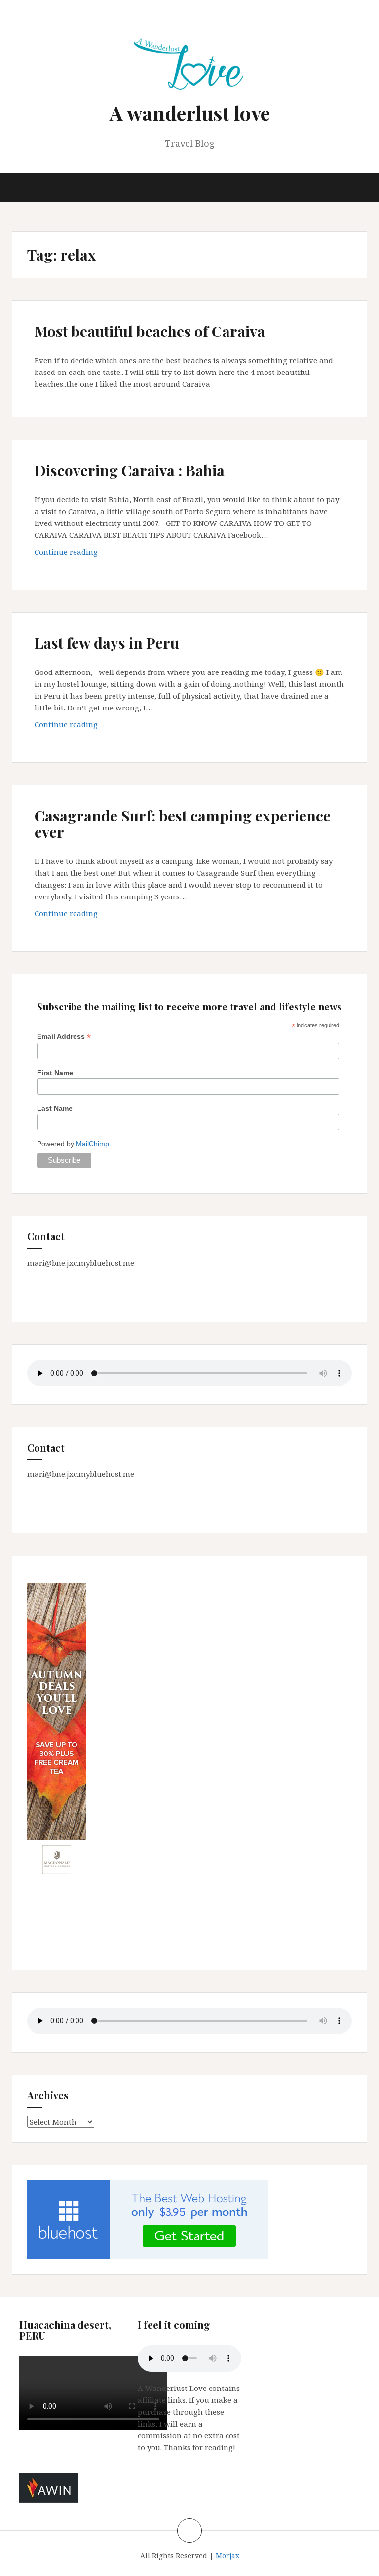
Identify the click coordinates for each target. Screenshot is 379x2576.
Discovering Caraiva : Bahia (130, 470)
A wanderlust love (190, 113)
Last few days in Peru (107, 643)
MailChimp (93, 1144)
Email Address (64, 1036)
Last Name (55, 1108)
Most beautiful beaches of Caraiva (150, 331)
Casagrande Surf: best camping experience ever (183, 824)
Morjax (227, 2556)
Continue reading (87, 554)
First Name (55, 1073)
